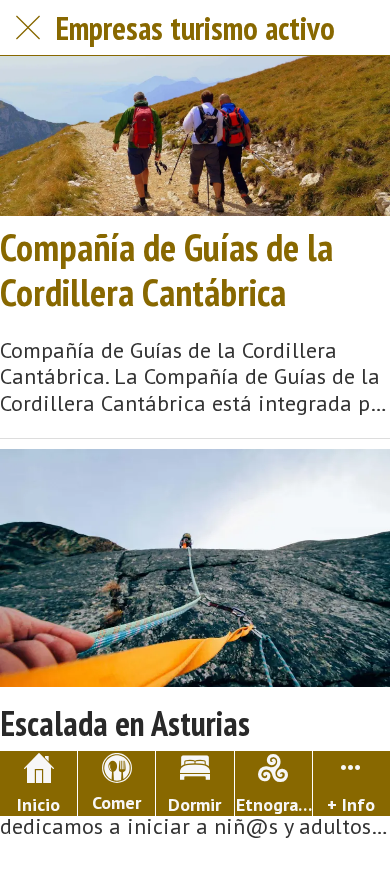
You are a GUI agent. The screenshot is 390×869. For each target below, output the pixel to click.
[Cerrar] (28, 28)
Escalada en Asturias (125, 723)
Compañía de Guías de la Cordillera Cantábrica (166, 269)
